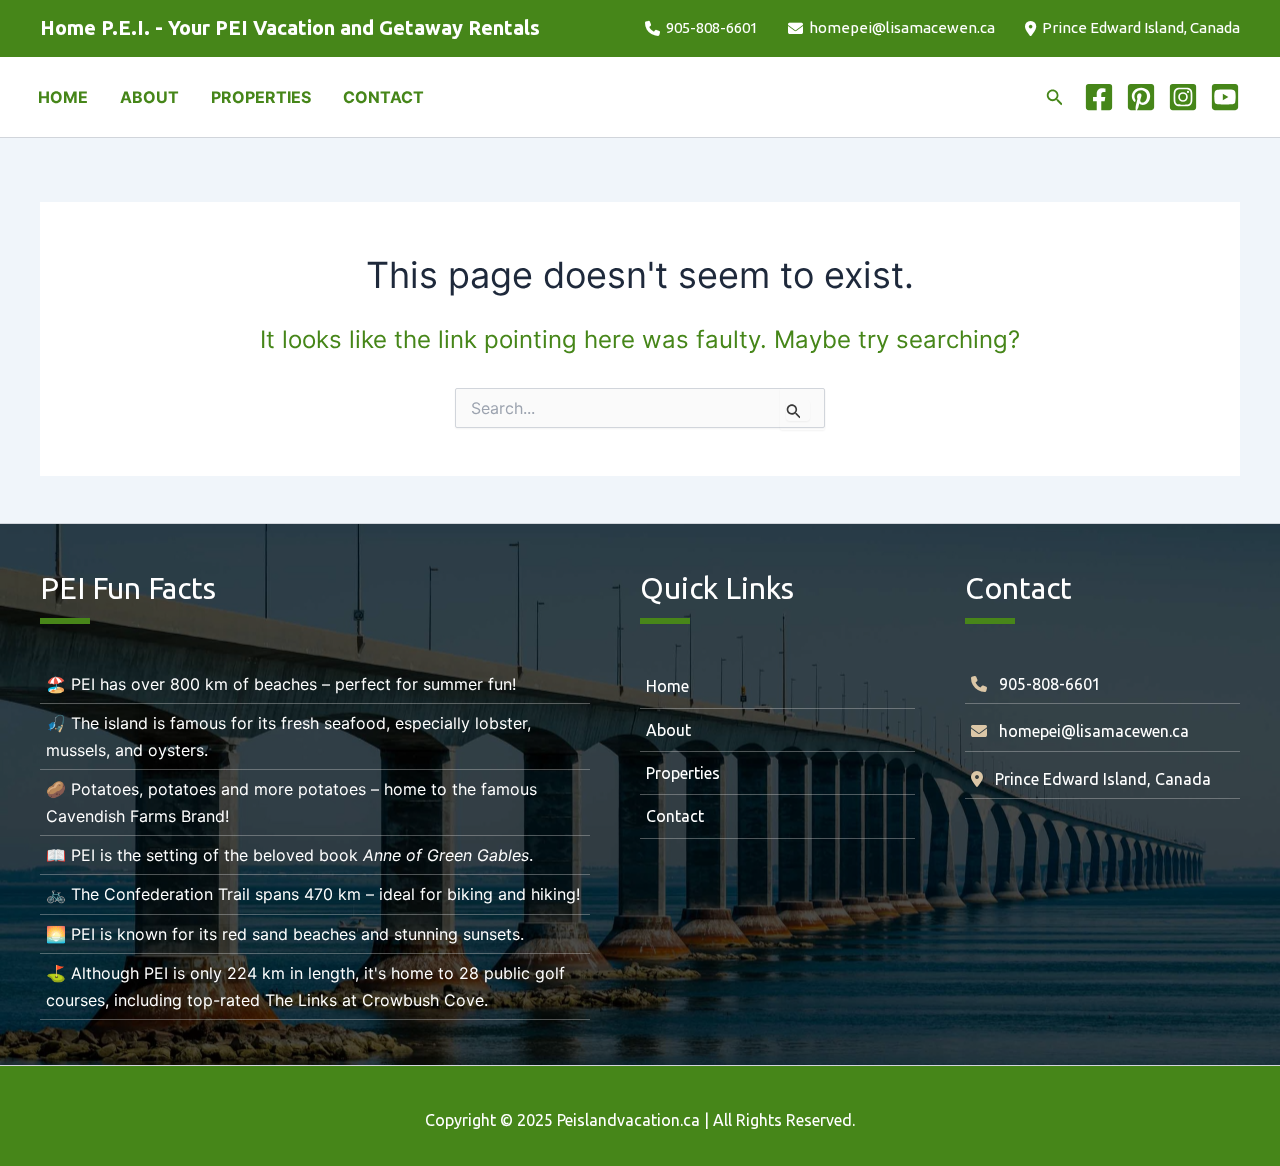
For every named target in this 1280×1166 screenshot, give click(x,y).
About (668, 730)
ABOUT (149, 97)
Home (667, 686)
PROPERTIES (261, 97)
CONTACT (383, 97)
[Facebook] (1099, 97)
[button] (1055, 97)
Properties (683, 773)
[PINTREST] (1141, 97)
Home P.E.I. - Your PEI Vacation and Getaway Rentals (290, 27)
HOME (63, 97)
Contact (675, 816)
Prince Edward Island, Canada (1141, 27)
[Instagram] (1183, 97)
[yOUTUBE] (1225, 97)
